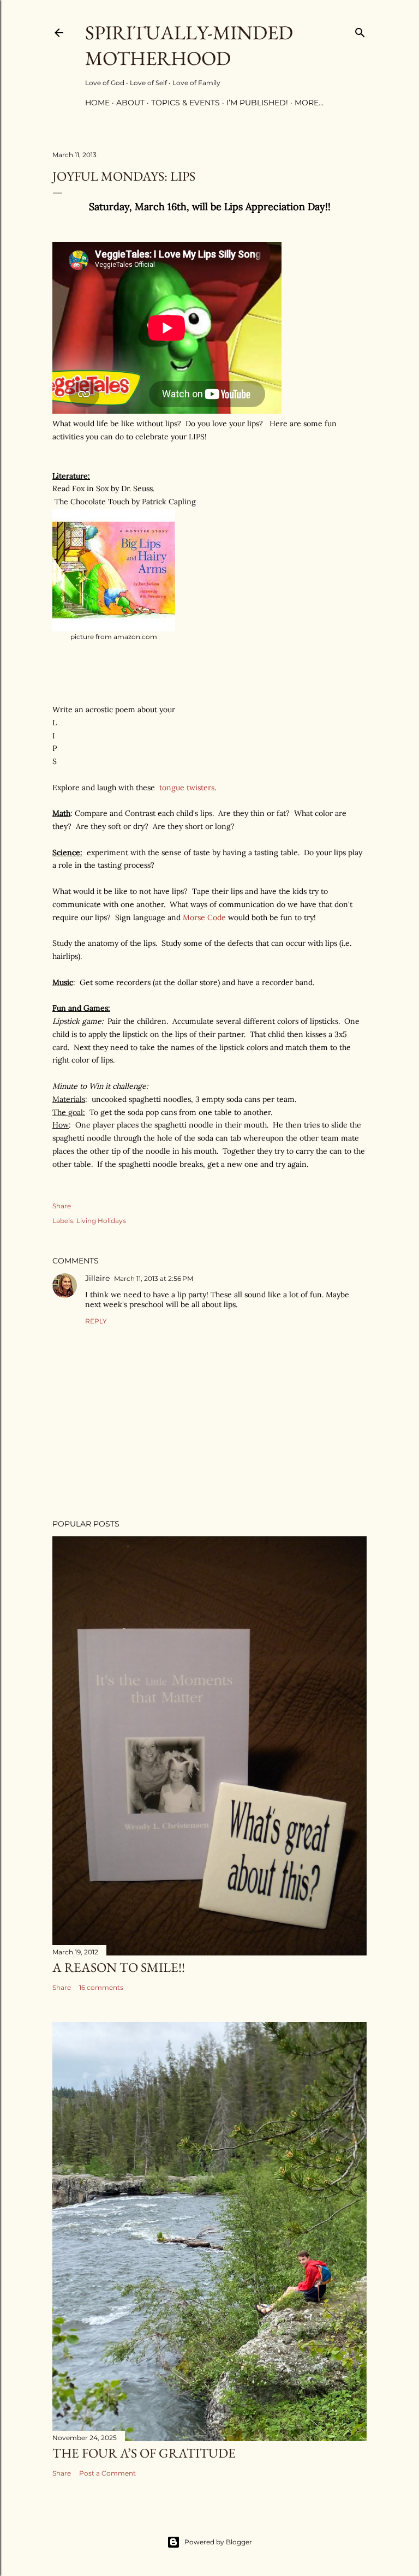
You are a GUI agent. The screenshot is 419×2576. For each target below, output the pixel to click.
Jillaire (97, 1278)
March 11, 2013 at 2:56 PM (154, 1278)
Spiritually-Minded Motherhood (189, 45)
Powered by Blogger (218, 2542)
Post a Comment (107, 2473)
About (130, 103)
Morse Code (205, 917)
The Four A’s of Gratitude (144, 2453)
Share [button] (62, 1206)
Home (97, 103)
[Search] (360, 30)
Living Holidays (101, 1221)
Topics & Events (185, 103)
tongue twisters (187, 788)
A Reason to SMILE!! (119, 1967)
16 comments (101, 1987)
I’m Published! (257, 103)
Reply (96, 1321)
